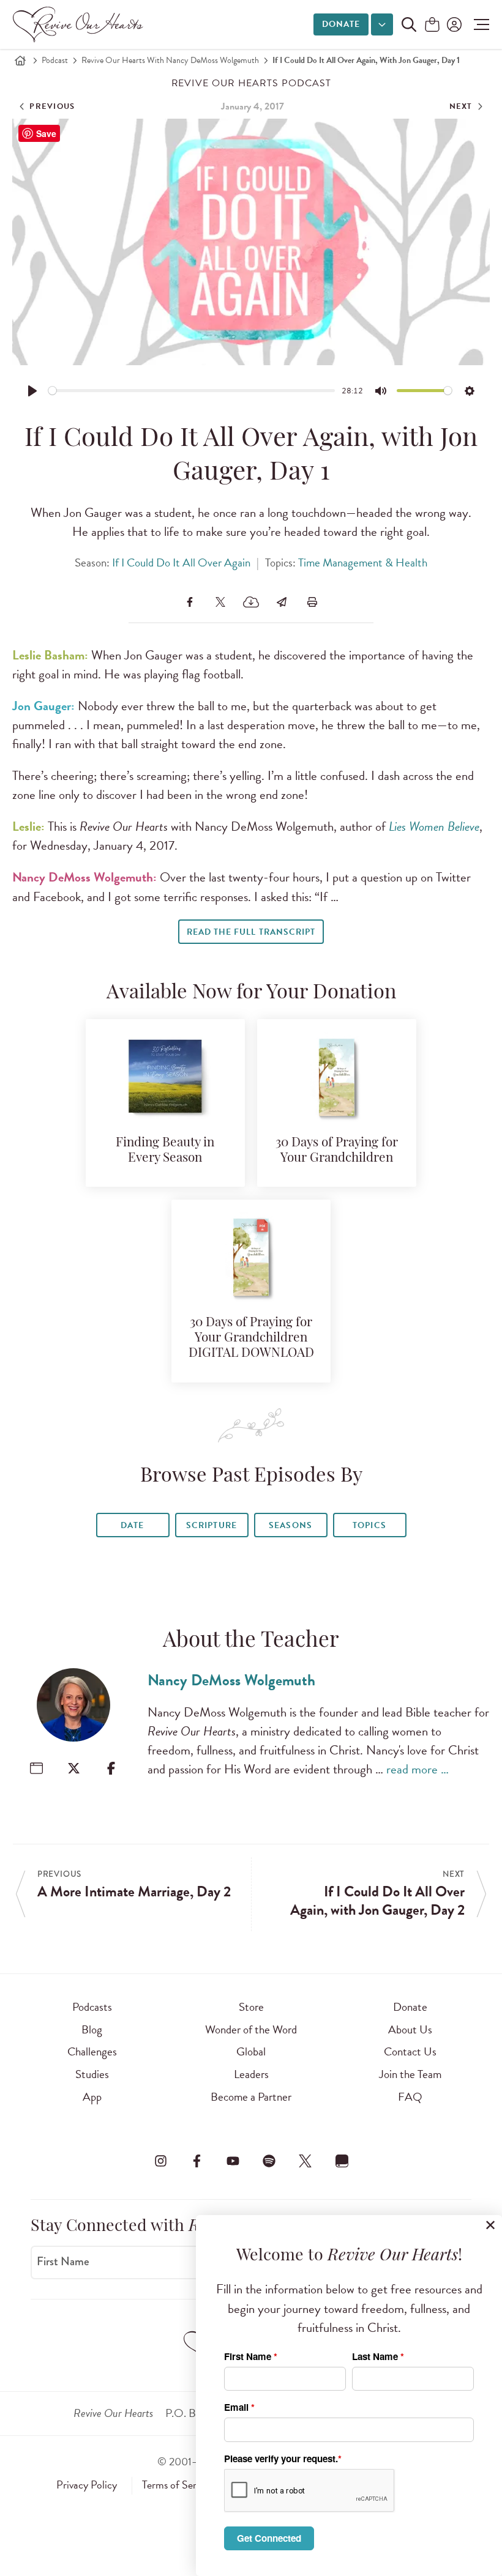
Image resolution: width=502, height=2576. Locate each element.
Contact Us (410, 2051)
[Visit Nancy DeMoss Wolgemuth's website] (36, 1768)
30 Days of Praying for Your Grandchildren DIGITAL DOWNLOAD (251, 1338)
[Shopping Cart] (432, 25)
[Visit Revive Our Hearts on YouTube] (233, 2161)
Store (251, 2007)
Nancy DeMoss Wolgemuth (231, 1680)
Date (132, 1525)
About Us (410, 2029)
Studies (92, 2074)
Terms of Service (178, 2485)
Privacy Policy (87, 2485)
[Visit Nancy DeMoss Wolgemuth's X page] (74, 1768)
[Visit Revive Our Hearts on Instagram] (160, 2161)
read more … (418, 1769)
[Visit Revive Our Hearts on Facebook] (197, 2161)
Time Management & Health (363, 562)
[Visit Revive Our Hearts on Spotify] (269, 2161)
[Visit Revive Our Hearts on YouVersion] (342, 2161)
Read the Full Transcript (251, 932)
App (92, 2097)
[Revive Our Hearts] (80, 24)
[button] (478, 24)
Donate (341, 24)
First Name (63, 2262)
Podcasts (92, 2007)
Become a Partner (251, 2097)
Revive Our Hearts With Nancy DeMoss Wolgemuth (170, 60)
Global (251, 2051)
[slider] (192, 391)
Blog (92, 2029)
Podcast (55, 60)
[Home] (20, 61)
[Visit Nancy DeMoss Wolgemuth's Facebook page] (111, 1768)
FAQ (410, 2097)
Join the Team (410, 2074)
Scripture (211, 1525)
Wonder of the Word (251, 2029)
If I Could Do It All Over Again (181, 562)
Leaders (251, 2074)
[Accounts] (453, 24)
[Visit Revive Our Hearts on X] (305, 2161)
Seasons (290, 1525)
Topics (369, 1525)
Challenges (92, 2051)
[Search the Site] (409, 24)
